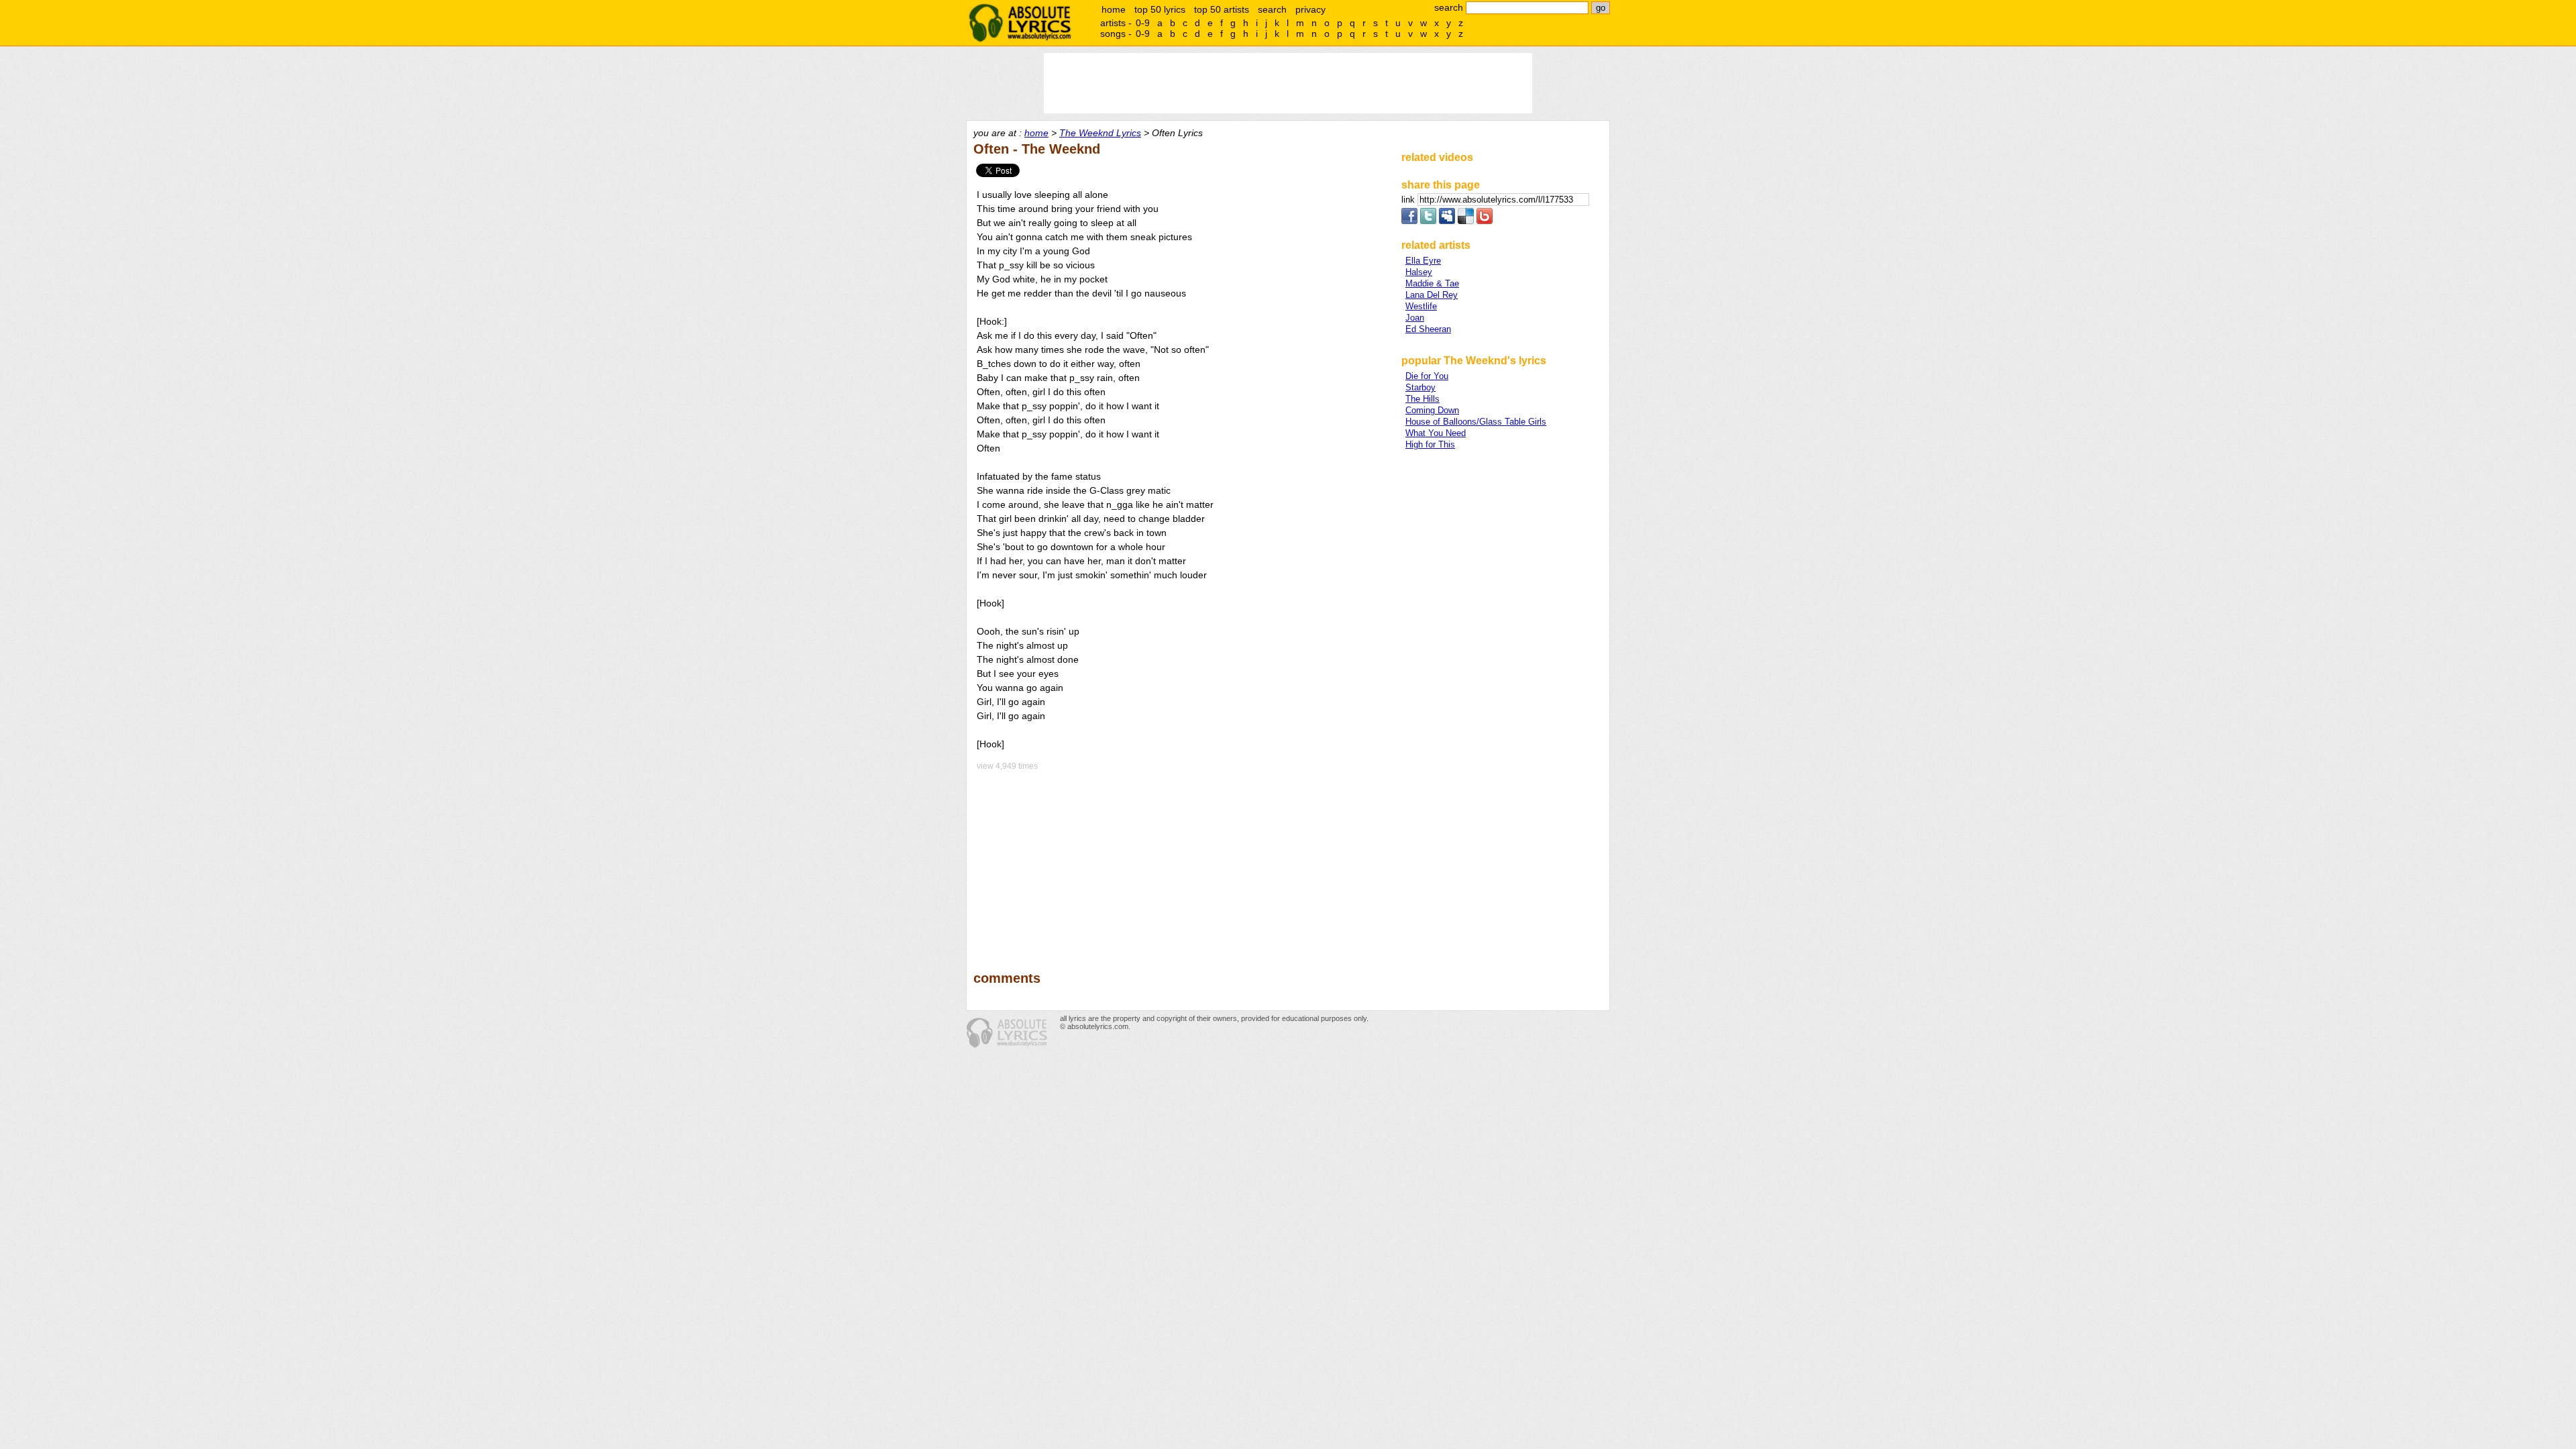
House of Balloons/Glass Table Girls (1476, 422)
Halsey (1419, 272)
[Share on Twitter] (1428, 221)
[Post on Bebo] (1485, 221)
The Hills (1423, 399)
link (1409, 200)
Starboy (1420, 387)
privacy (1310, 9)
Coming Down (1432, 410)
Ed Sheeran (1428, 329)
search (1272, 9)
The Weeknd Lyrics (1100, 133)
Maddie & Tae (1432, 283)
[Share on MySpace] (1447, 221)
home (1114, 9)
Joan (1415, 318)
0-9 (1143, 23)
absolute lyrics (1020, 23)
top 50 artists (1222, 9)
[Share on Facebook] (1409, 221)
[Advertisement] (1181, 861)
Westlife (1421, 306)
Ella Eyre (1423, 261)
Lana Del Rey (1432, 295)
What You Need (1436, 433)
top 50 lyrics (1160, 9)
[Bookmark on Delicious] (1466, 221)
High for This (1430, 444)
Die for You (1427, 376)
